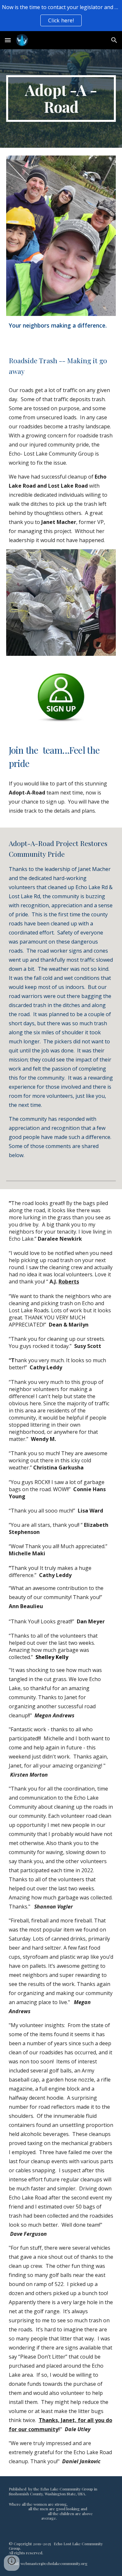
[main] (61, 99)
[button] (8, 40)
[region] (61, 16)
